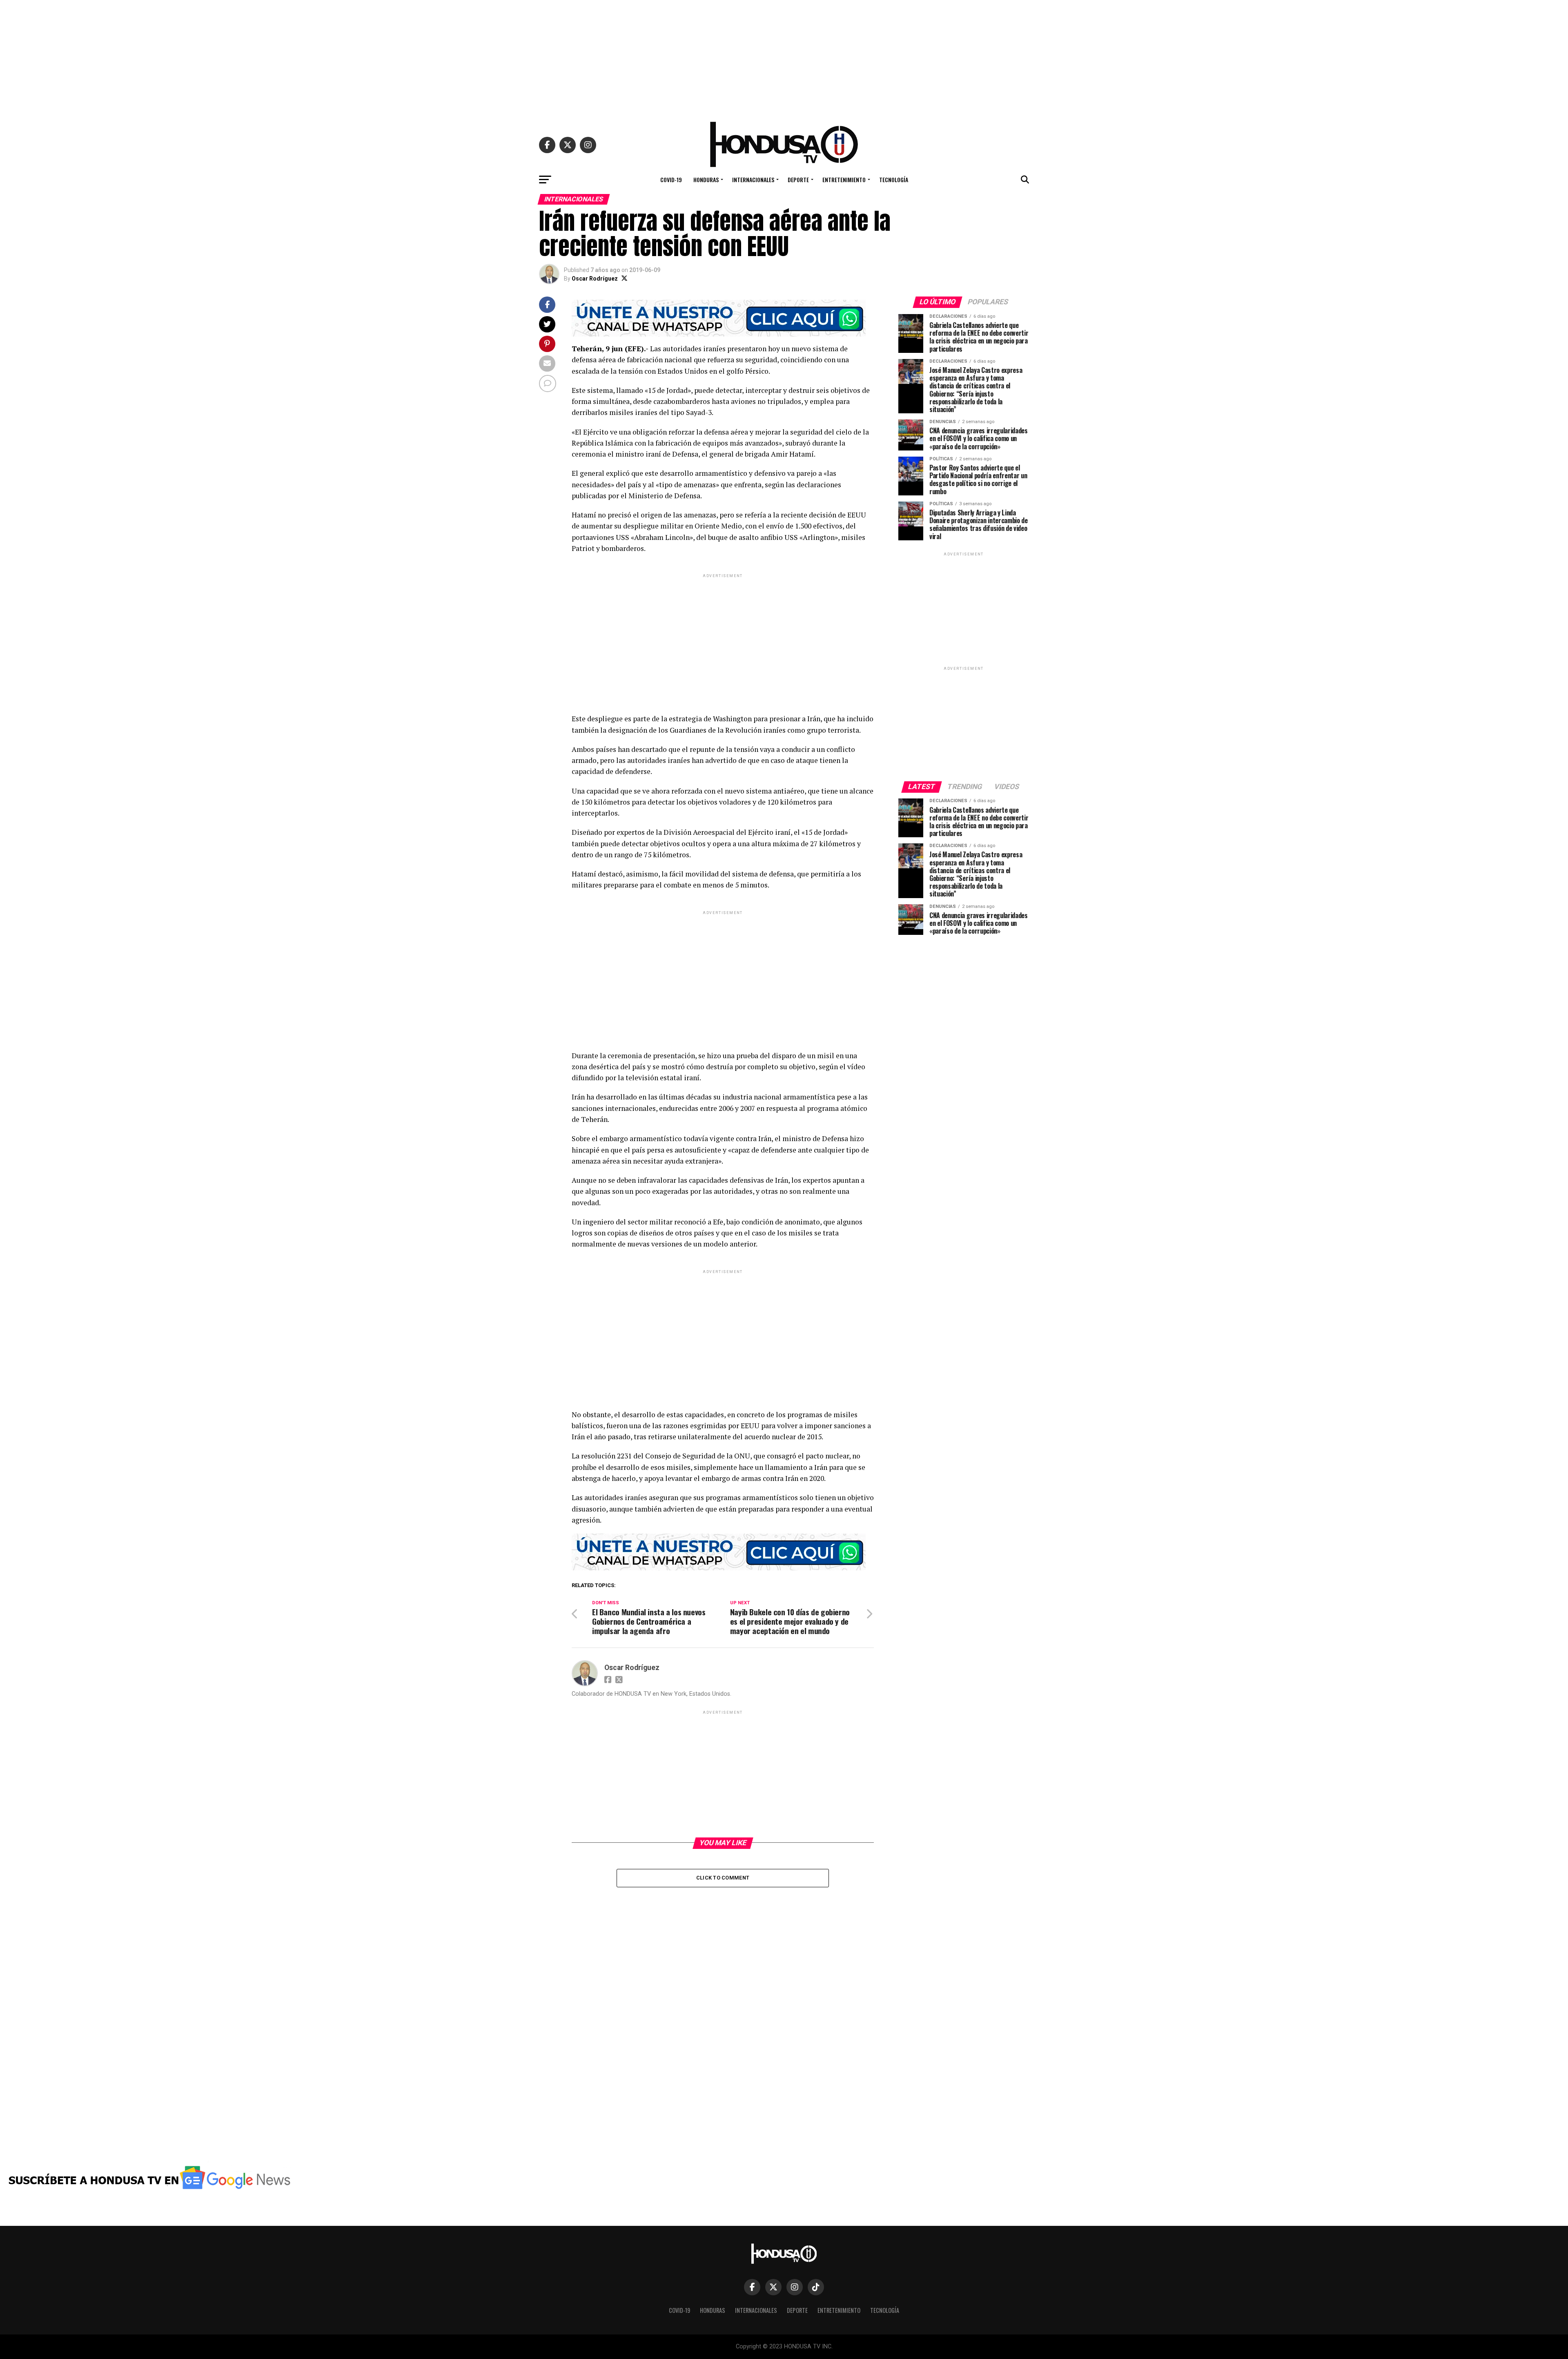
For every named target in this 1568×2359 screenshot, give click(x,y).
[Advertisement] (784, 57)
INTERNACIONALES (753, 179)
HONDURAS (706, 179)
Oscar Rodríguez (595, 279)
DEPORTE (798, 179)
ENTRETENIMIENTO (844, 179)
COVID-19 (671, 179)
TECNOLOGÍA (894, 179)
